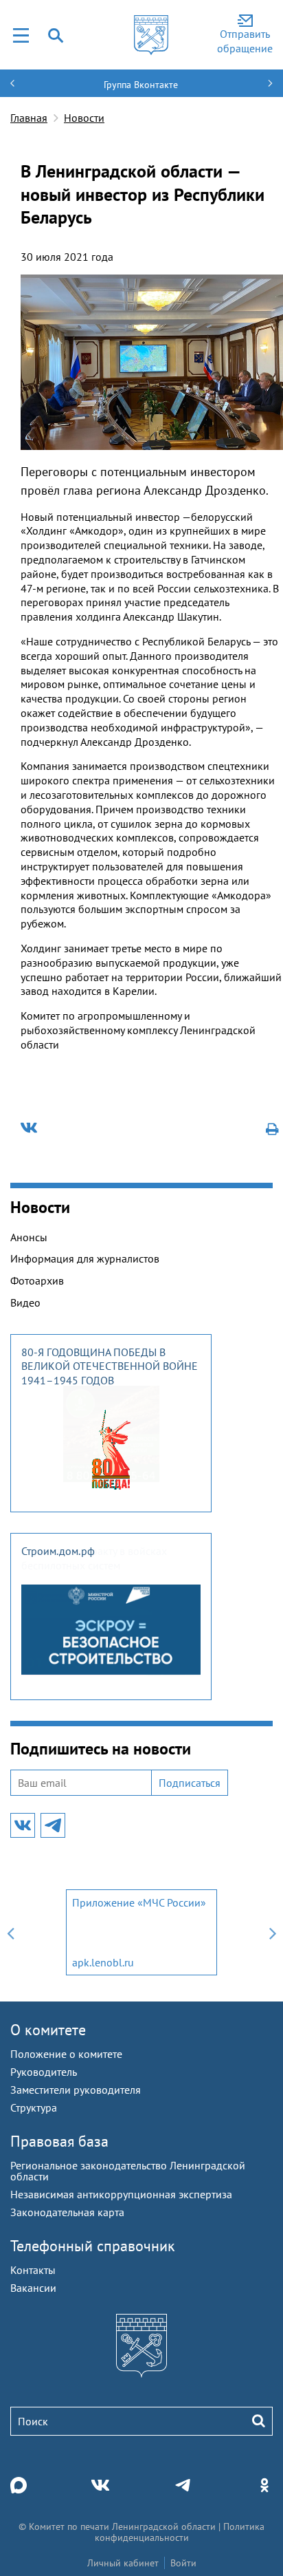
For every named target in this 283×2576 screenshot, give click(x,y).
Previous (10, 1932)
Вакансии (33, 2288)
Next (273, 1932)
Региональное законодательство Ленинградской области (128, 2171)
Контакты (33, 2270)
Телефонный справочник (93, 2246)
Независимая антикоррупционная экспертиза (121, 2194)
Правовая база (59, 2141)
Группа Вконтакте (141, 85)
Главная (29, 118)
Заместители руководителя (76, 2090)
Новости (84, 118)
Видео (25, 1302)
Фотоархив (37, 1280)
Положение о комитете (66, 2054)
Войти (183, 2563)
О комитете (48, 2030)
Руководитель (44, 2072)
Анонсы (29, 1237)
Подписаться (190, 1783)
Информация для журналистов (85, 1258)
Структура (34, 2107)
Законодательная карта (67, 2212)
